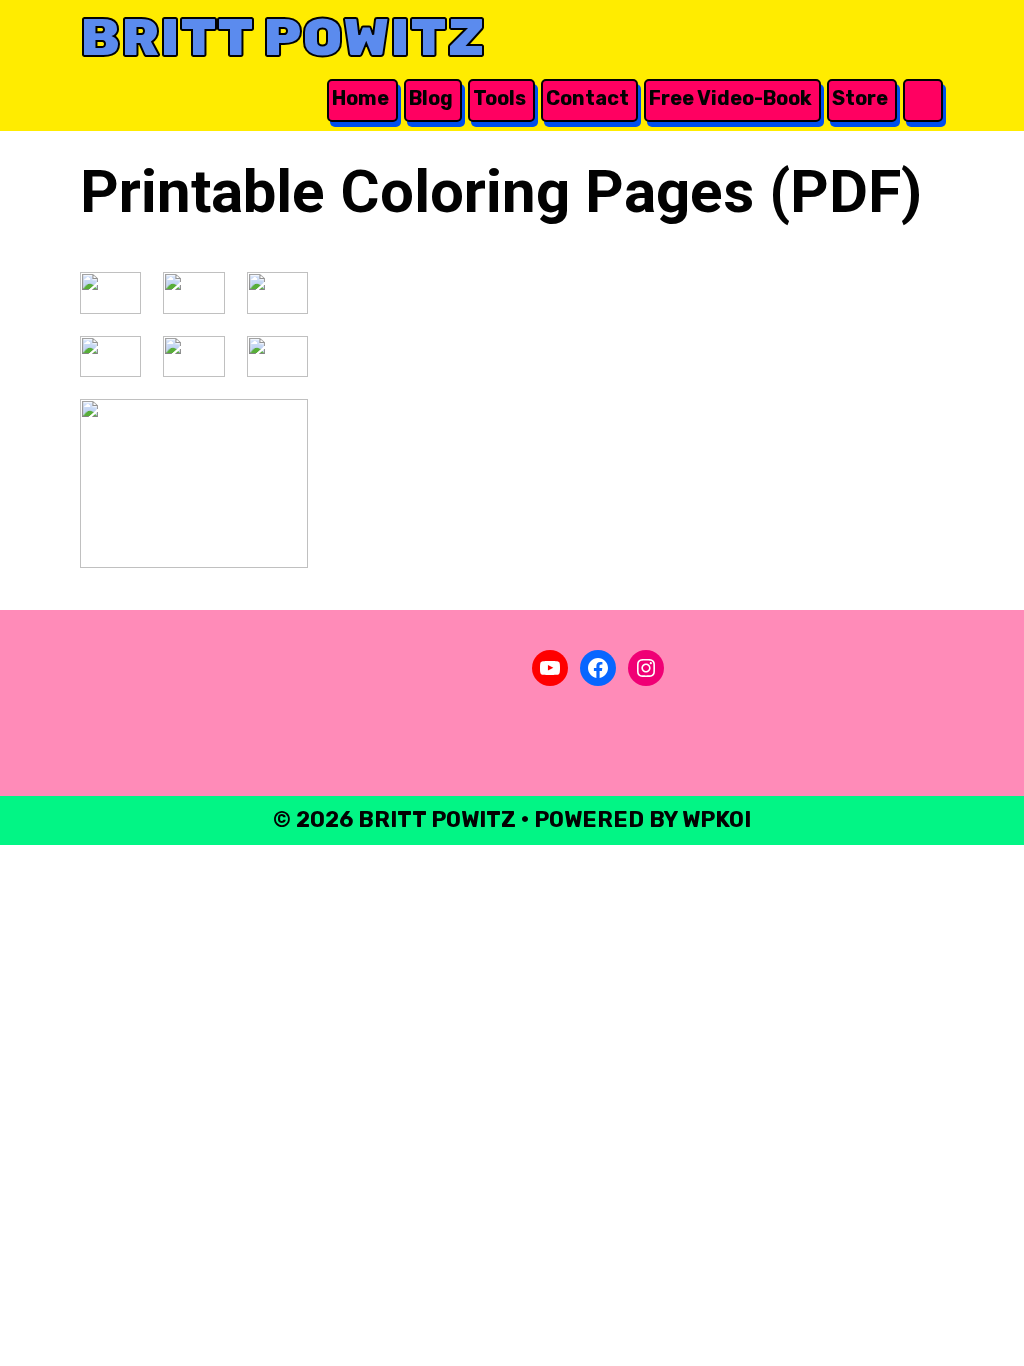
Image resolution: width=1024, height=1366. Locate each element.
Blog (431, 98)
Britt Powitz (282, 37)
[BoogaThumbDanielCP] (277, 356)
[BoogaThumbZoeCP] (110, 356)
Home (360, 98)
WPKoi (716, 819)
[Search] (921, 98)
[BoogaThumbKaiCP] (193, 356)
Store (860, 98)
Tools (499, 98)
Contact (587, 98)
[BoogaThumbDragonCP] (277, 293)
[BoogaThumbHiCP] (194, 483)
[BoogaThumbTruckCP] (110, 293)
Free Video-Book (730, 98)
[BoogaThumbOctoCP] (193, 293)
